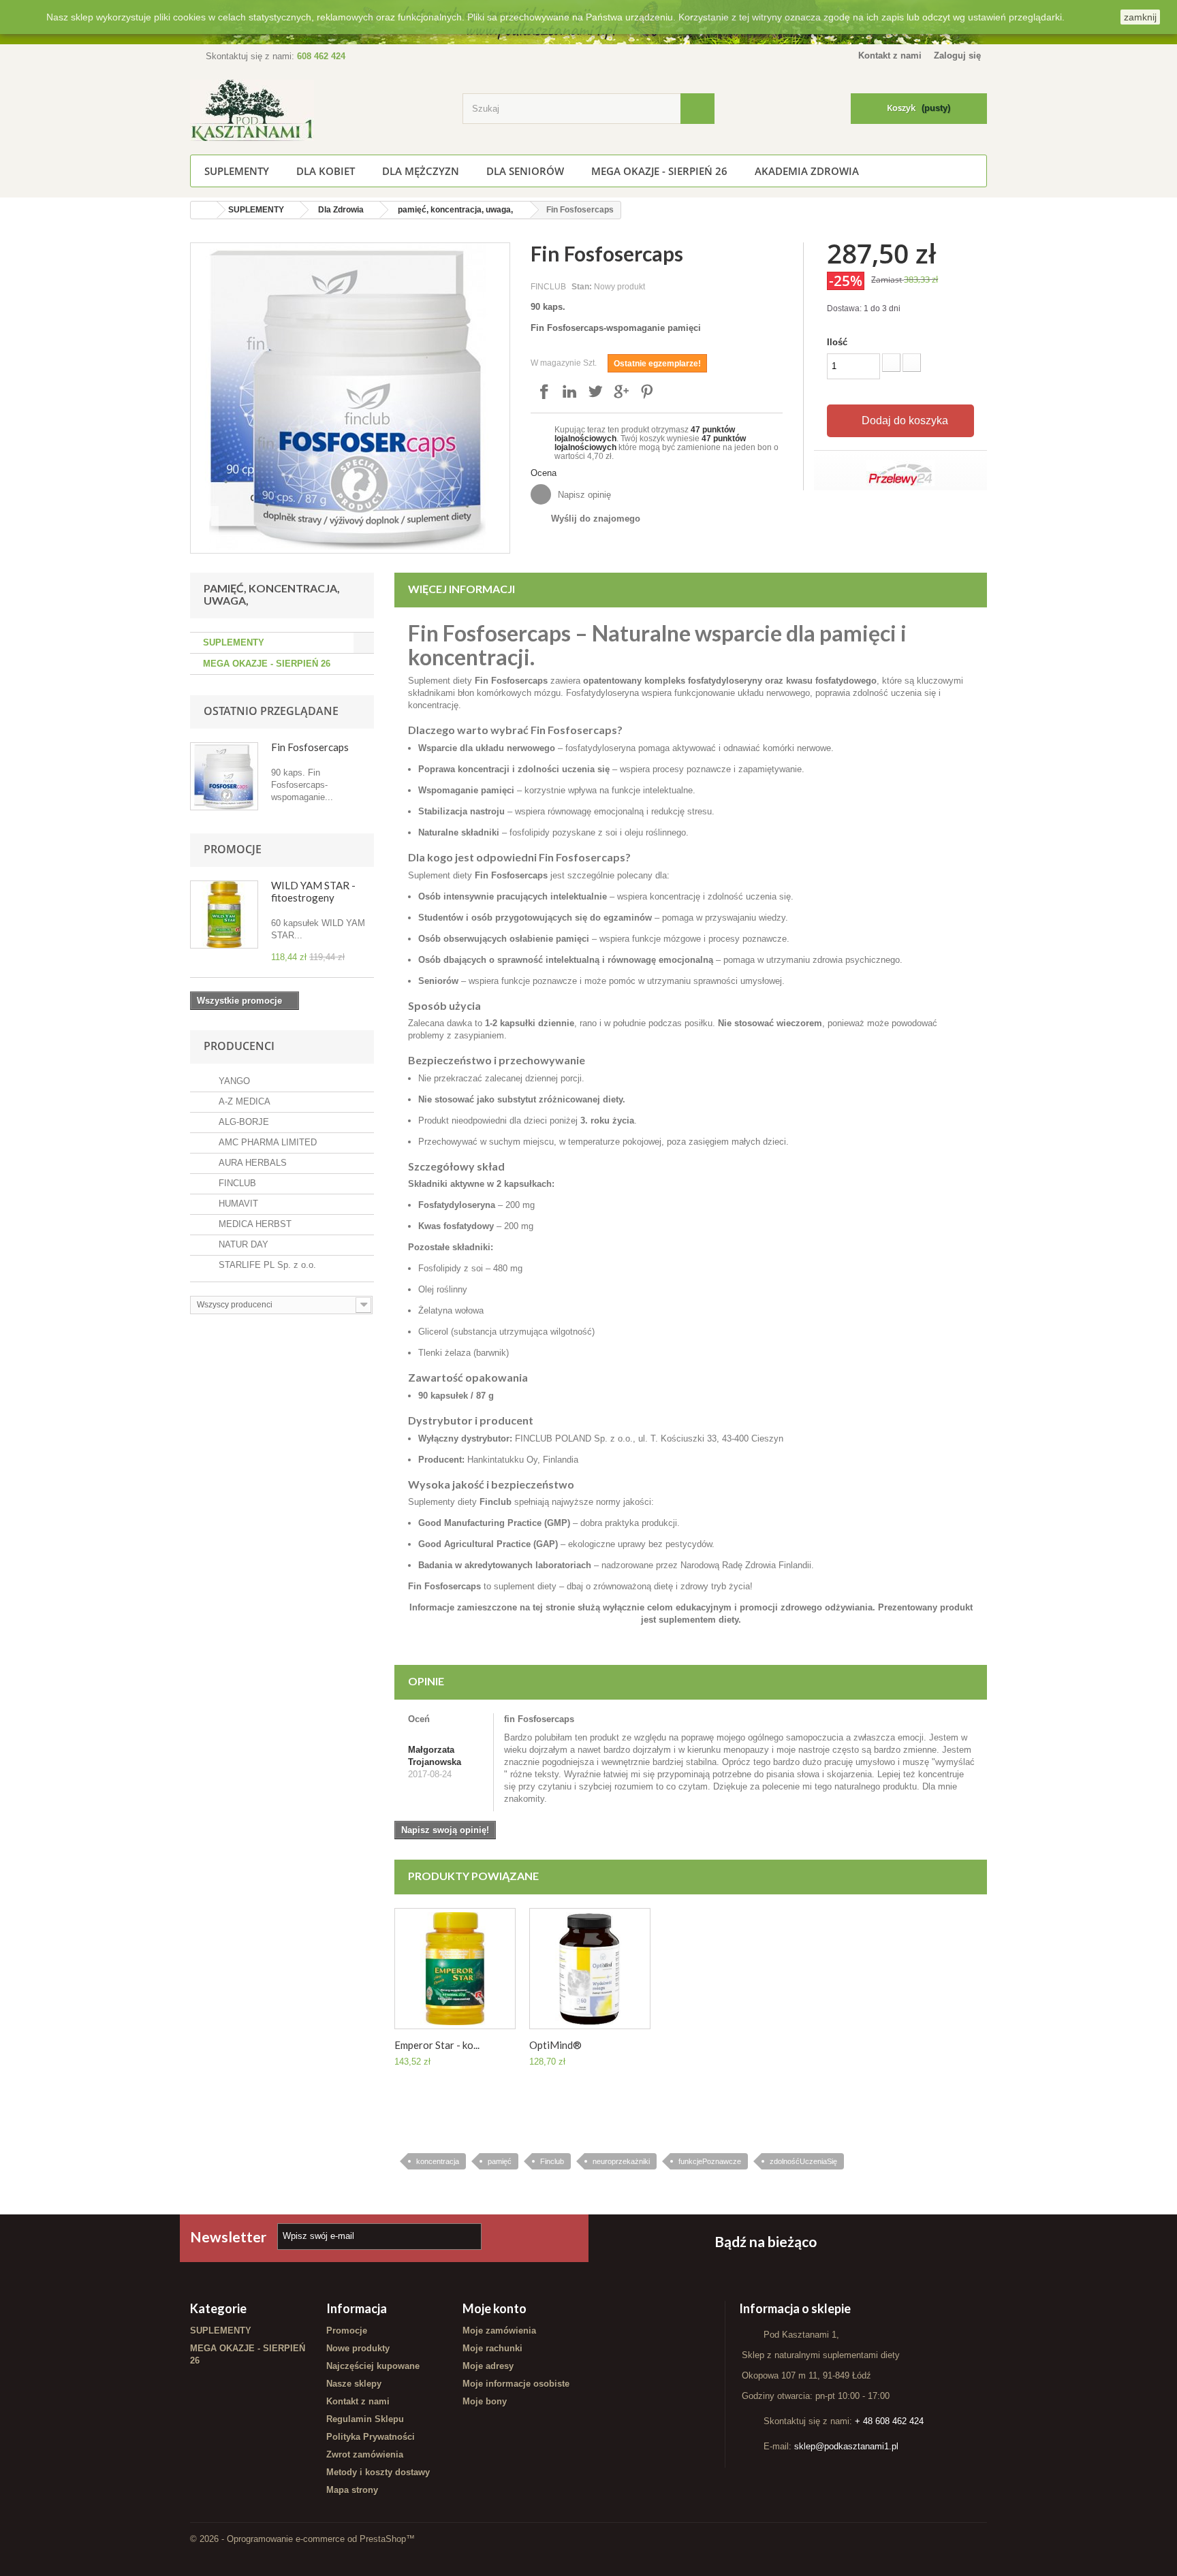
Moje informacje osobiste (516, 2384)
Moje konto (495, 2308)
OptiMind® (555, 2045)
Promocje (233, 849)
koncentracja (438, 2161)
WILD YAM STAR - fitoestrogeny (313, 891)
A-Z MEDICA (240, 1101)
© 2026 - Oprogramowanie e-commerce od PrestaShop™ (302, 2539)
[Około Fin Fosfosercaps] (224, 776)
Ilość (837, 342)
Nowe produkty (358, 2348)
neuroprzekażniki (621, 2161)
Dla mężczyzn (421, 171)
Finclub (552, 2161)
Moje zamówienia (499, 2331)
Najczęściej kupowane (373, 2366)
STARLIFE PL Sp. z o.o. (263, 1265)
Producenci (239, 1046)
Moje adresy (488, 2366)
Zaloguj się (957, 55)
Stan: (582, 286)
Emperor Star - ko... (437, 2045)
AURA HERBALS (248, 1163)
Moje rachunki (492, 2348)
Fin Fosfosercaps (310, 747)
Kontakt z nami (890, 55)
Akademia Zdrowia (807, 171)
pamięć (500, 2161)
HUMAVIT (234, 1204)
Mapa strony (352, 2490)
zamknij (1140, 17)
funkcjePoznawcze (710, 2161)
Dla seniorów (525, 171)
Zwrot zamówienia (365, 2454)
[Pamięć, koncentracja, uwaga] (590, 1969)
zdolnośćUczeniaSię (803, 2161)
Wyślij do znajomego (596, 519)
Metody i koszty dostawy (378, 2472)
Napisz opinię (583, 495)
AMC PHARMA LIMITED (263, 1142)
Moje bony (485, 2401)
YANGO (230, 1081)
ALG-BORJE (239, 1122)
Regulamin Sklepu (365, 2419)
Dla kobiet (326, 171)
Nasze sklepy (354, 2384)
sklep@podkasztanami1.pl (846, 2446)
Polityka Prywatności (371, 2437)
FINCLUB (233, 1183)
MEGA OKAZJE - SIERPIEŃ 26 (659, 171)
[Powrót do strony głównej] (204, 210)
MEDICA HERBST (250, 1224)
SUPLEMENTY (237, 171)
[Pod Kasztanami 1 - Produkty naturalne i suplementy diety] (316, 110)
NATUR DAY (239, 1244)
